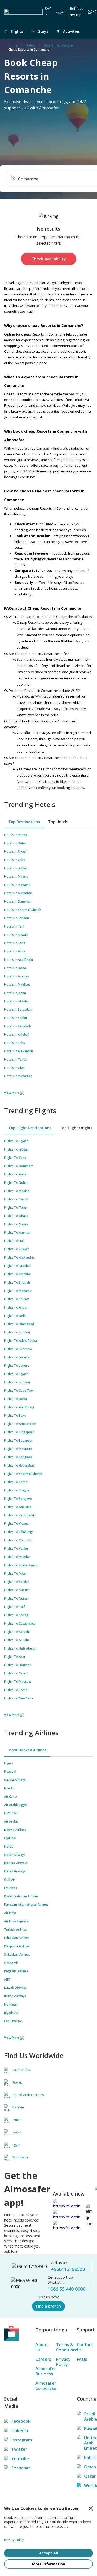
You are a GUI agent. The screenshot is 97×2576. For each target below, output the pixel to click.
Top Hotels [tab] (58, 822)
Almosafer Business (43, 2371)
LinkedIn (16, 2430)
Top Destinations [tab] (24, 822)
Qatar (88, 2476)
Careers (43, 2359)
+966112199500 (68, 2269)
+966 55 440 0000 (66, 2289)
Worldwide (88, 2486)
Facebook (16, 2421)
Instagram (16, 2440)
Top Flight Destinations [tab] (30, 1128)
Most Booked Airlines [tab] (27, 1750)
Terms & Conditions (64, 2347)
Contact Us (85, 2347)
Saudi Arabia (88, 2416)
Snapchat (16, 2468)
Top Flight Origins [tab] (76, 1128)
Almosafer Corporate (43, 2386)
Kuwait (88, 2428)
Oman (88, 2467)
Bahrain (88, 2457)
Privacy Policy (63, 2362)
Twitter (16, 2449)
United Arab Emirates (88, 2443)
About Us (42, 2347)
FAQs (82, 2359)
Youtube (16, 2459)
